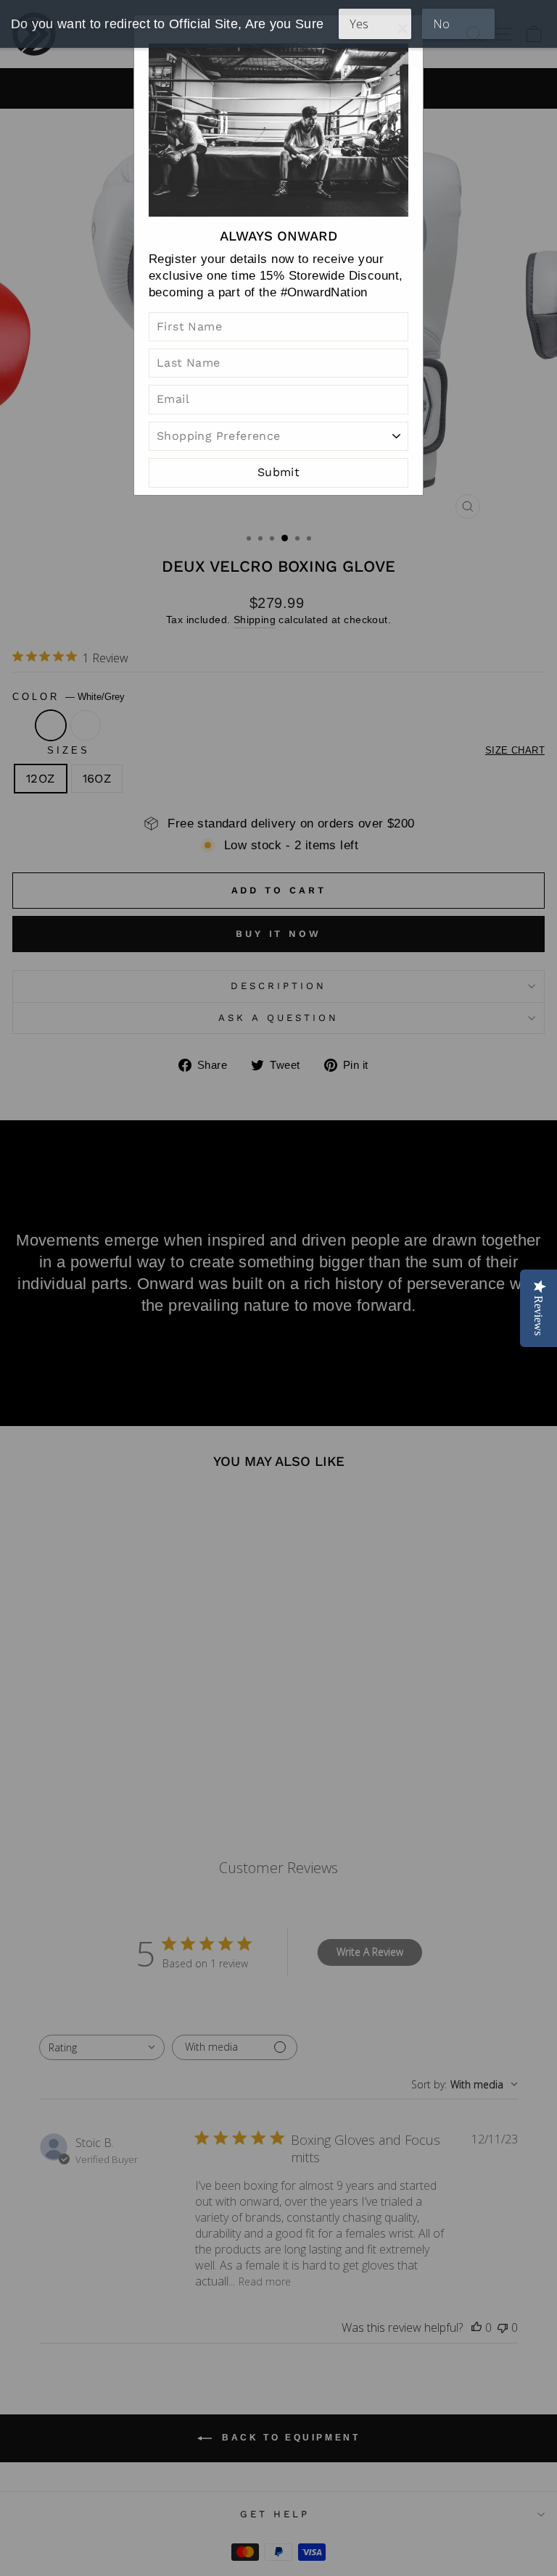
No (442, 24)
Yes (359, 24)
